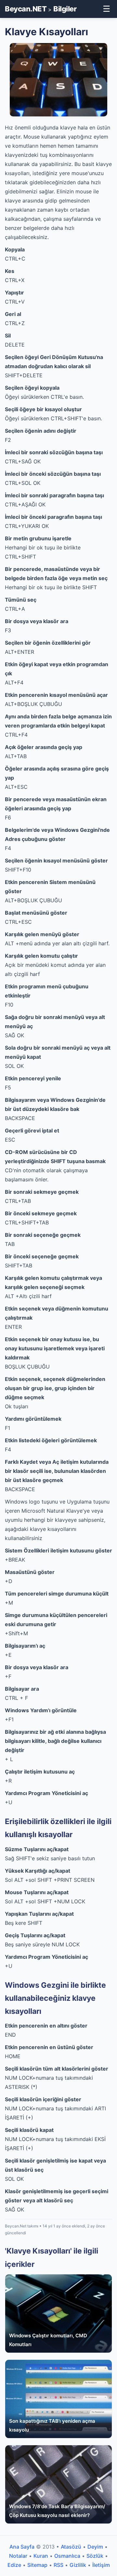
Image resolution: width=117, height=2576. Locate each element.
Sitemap (37, 2565)
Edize (14, 2565)
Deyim (95, 2547)
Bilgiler (65, 9)
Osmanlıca (67, 2556)
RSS (58, 2565)
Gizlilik (78, 2565)
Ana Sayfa (22, 2547)
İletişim (101, 2565)
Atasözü (71, 2547)
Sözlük (95, 2556)
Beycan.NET (26, 9)
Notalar (18, 2556)
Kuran (41, 2556)
